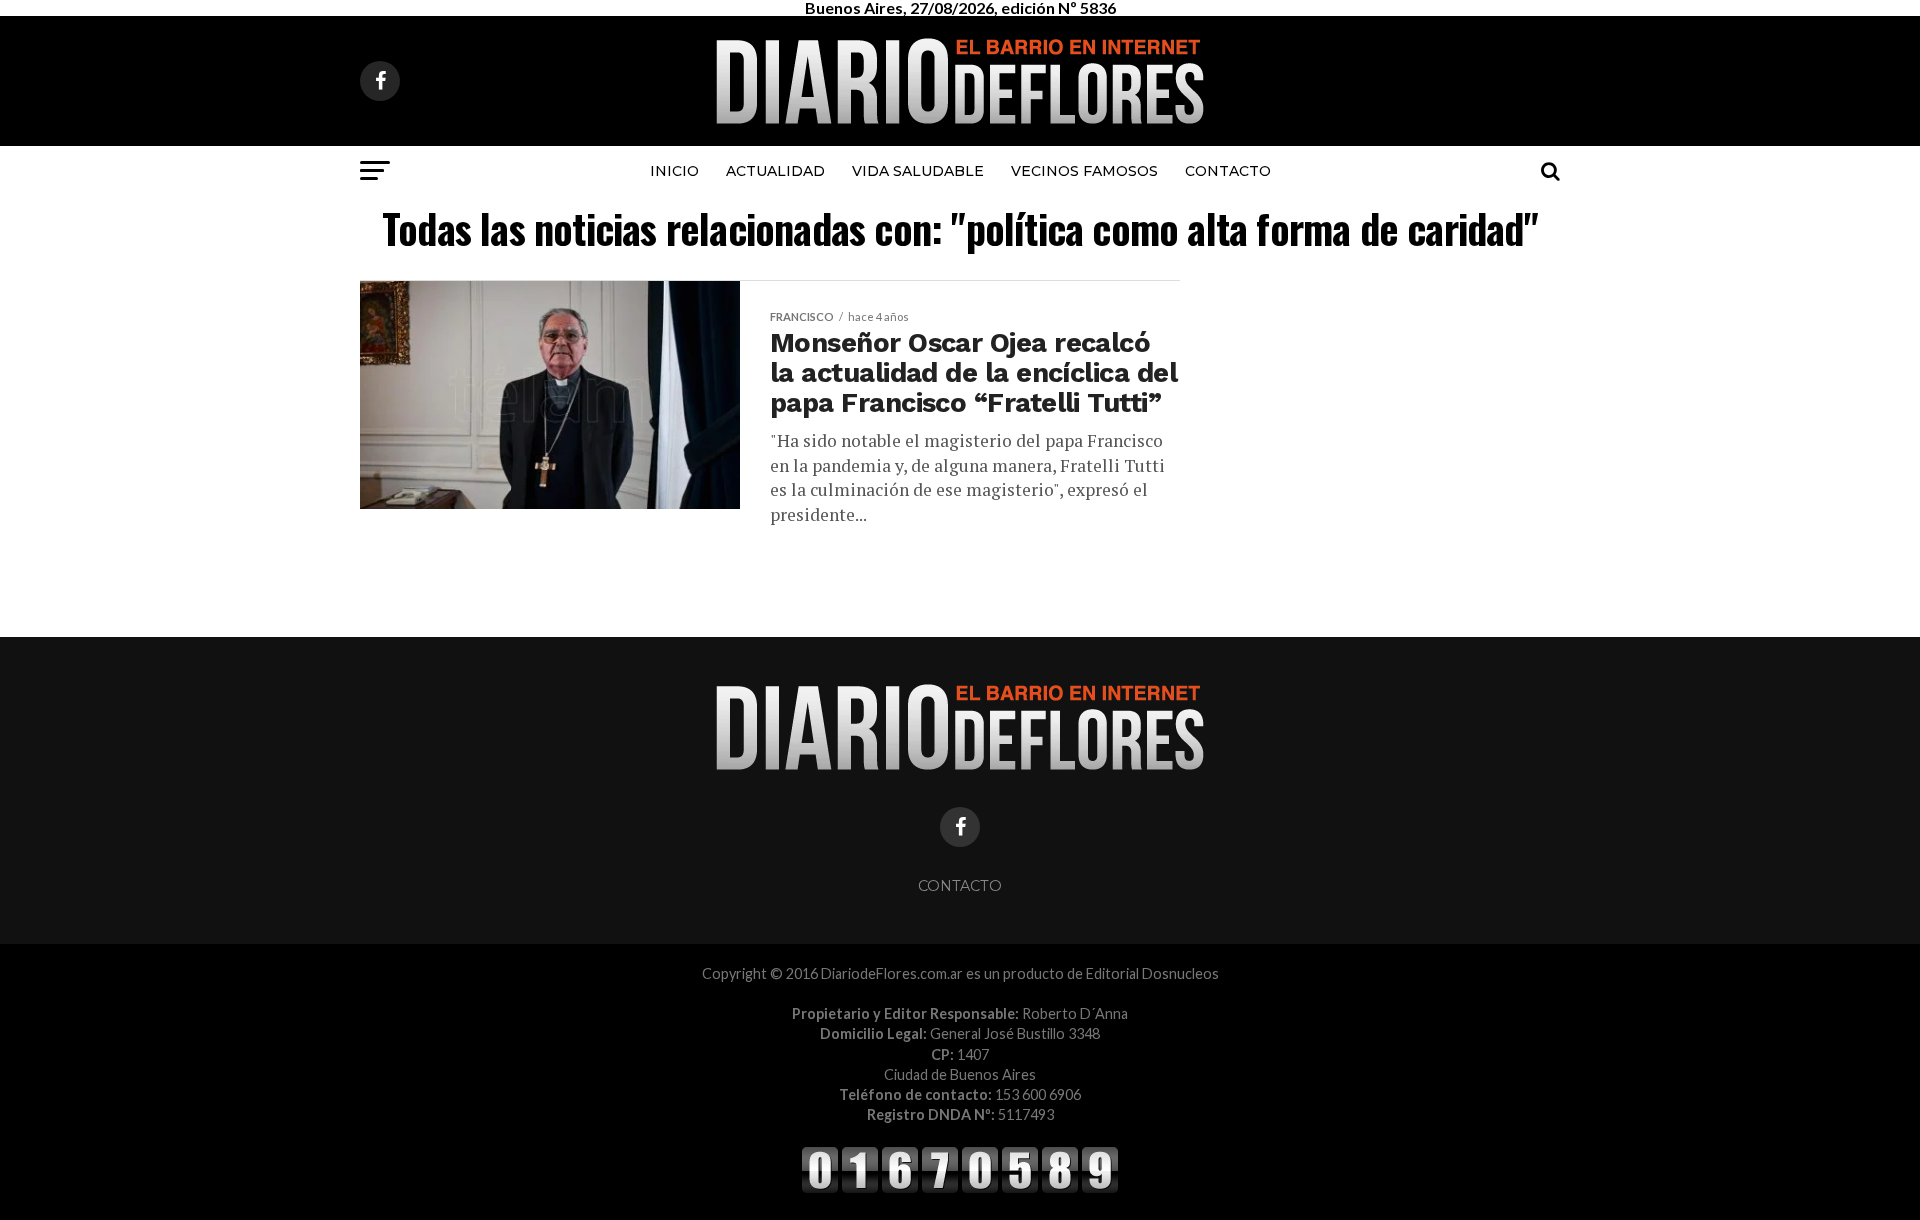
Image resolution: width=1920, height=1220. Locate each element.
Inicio (674, 171)
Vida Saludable (918, 171)
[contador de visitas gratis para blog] (960, 1189)
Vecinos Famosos (1084, 171)
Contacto (1228, 171)
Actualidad (775, 171)
